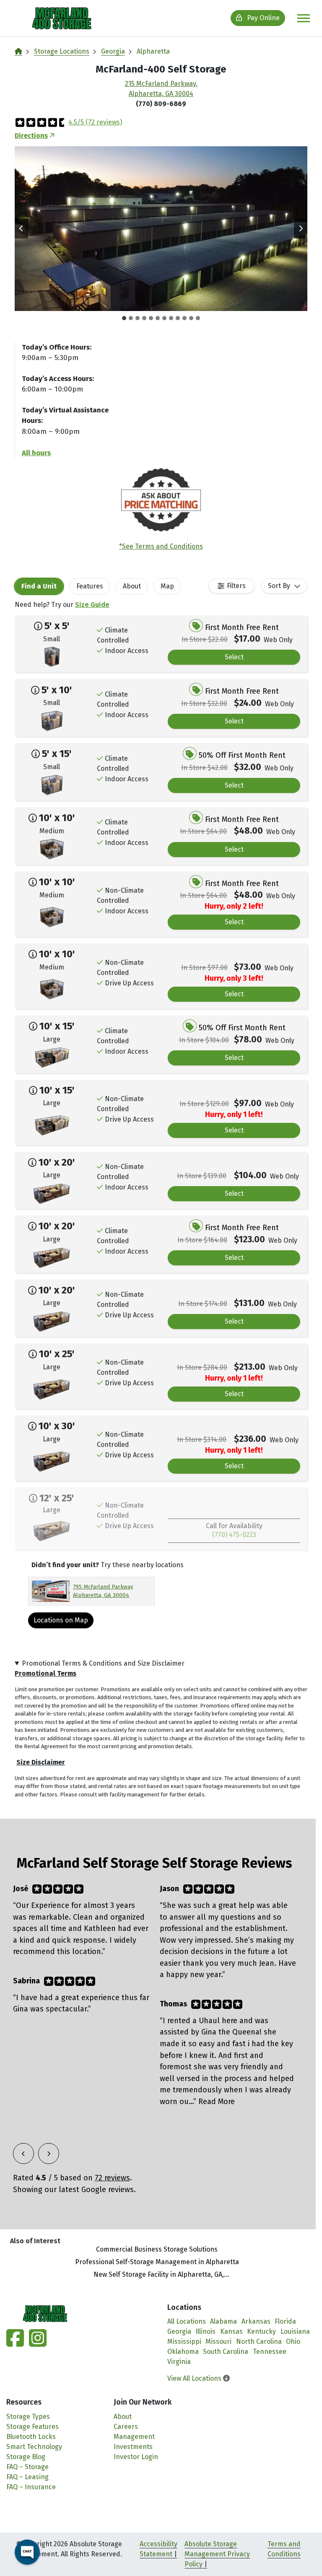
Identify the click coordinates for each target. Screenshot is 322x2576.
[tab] (124, 318)
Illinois (205, 2331)
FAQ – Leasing (27, 2477)
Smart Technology (34, 2447)
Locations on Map (61, 1620)
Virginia (179, 2362)
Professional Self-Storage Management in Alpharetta (157, 2262)
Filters (236, 586)
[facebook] (16, 2343)
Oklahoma (183, 2352)
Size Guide (92, 605)
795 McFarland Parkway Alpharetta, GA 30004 (103, 1591)
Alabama (223, 2321)
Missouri (218, 2341)
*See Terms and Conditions (161, 546)
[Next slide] (301, 228)
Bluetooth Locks (31, 2437)
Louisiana (295, 2331)
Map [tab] (167, 586)
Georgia (113, 51)
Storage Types (28, 2417)
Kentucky (261, 2331)
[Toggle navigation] (304, 18)
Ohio (293, 2341)
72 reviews (112, 2178)
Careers (126, 2427)
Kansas (231, 2331)
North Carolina (259, 2341)
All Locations (187, 2321)
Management (134, 2437)
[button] (161, 229)
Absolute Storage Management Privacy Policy (217, 2554)
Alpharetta (153, 51)
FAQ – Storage (27, 2467)
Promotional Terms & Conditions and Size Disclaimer (103, 1663)
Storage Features (32, 2427)
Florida (285, 2321)
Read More (217, 2102)
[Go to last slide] (21, 228)
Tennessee (270, 2352)
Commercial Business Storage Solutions (157, 2249)
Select (234, 657)
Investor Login (136, 2457)
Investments (133, 2447)
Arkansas (256, 2321)
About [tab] (132, 586)
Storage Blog (26, 2457)
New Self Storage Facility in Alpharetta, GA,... (161, 2274)
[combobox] (284, 586)
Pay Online (262, 18)
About (123, 2417)
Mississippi (184, 2341)
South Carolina (226, 2352)
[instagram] (36, 2343)
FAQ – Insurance (31, 2487)
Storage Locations (62, 51)
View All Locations (195, 2378)
